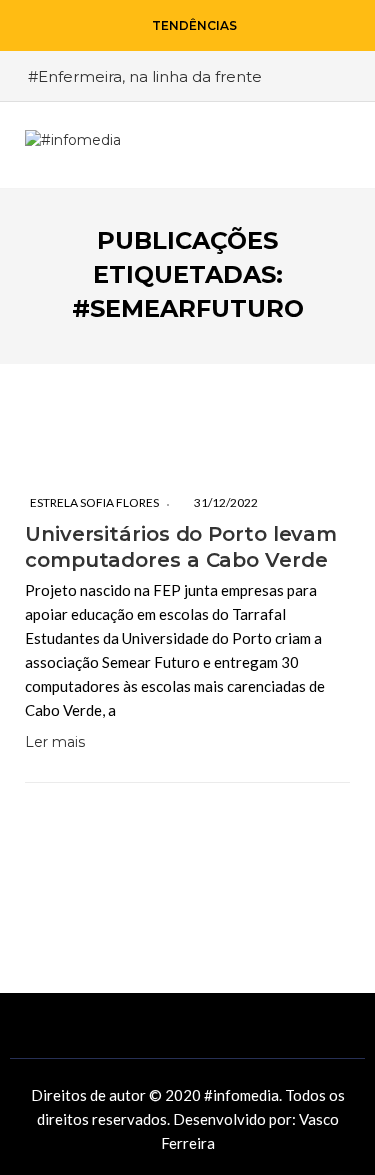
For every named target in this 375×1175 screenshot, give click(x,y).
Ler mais (55, 742)
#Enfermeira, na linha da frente (145, 76)
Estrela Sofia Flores (94, 502)
